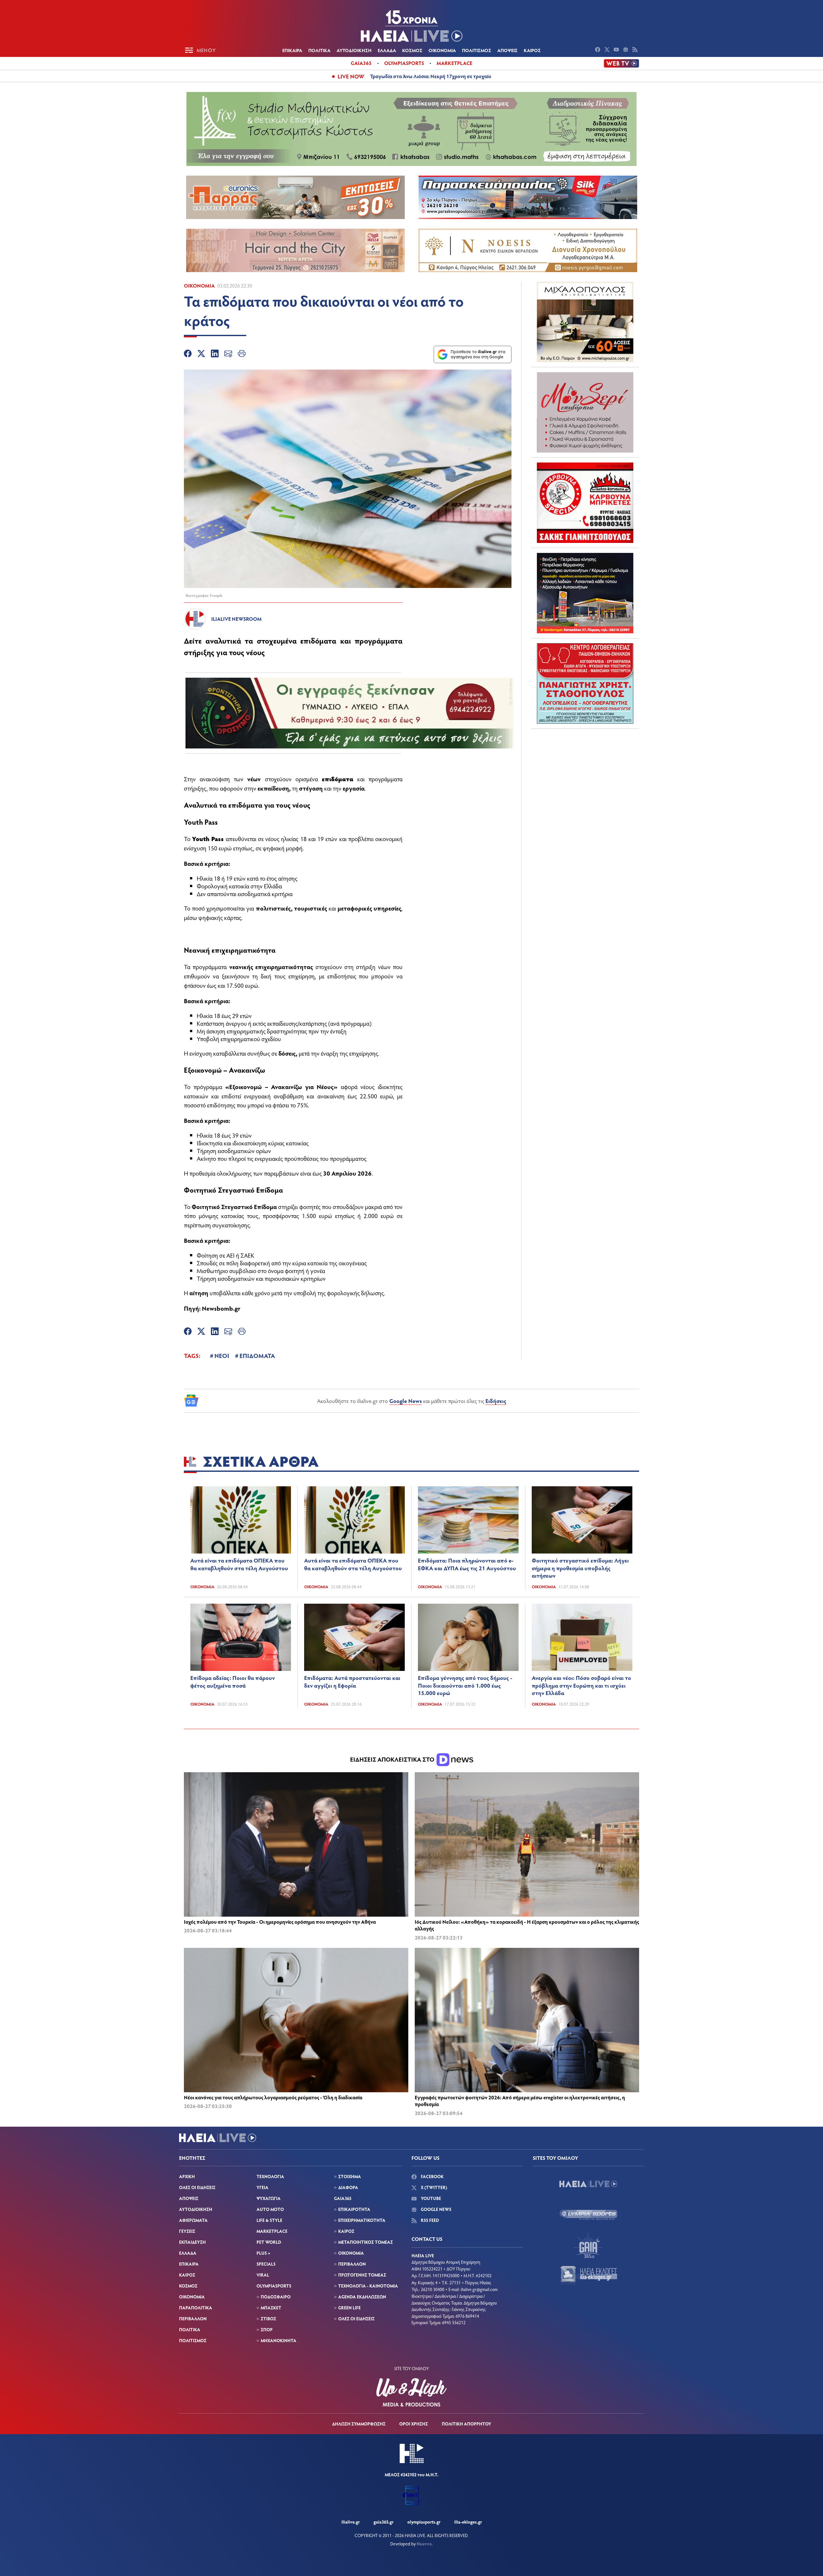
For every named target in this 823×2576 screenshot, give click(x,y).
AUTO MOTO (270, 2209)
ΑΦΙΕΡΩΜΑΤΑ (193, 2220)
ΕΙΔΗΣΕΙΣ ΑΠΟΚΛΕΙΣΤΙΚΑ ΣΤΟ (393, 1759)
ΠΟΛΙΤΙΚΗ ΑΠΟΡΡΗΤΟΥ (466, 2424)
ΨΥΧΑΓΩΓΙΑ (269, 2198)
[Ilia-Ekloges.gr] (588, 2276)
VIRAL (263, 2275)
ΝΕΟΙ (222, 1355)
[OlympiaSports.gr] (588, 2214)
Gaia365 (361, 63)
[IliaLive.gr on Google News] (626, 50)
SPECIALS (266, 2264)
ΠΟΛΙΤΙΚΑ (319, 50)
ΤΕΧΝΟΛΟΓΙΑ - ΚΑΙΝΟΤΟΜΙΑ (368, 2286)
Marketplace (454, 63)
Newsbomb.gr (221, 1308)
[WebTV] (621, 63)
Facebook (432, 2176)
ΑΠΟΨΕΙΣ (507, 50)
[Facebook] (188, 354)
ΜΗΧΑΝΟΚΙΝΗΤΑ (279, 2340)
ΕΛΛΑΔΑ (387, 50)
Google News (406, 1401)
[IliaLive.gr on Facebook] (598, 50)
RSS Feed (429, 2220)
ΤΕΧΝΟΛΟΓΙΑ (270, 2176)
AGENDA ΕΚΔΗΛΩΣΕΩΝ (362, 2297)
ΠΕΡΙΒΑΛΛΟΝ (193, 2319)
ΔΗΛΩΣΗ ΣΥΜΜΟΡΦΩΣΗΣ (359, 2424)
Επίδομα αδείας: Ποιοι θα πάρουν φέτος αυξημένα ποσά (233, 1682)
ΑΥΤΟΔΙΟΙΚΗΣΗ (354, 50)
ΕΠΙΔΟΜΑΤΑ (257, 1355)
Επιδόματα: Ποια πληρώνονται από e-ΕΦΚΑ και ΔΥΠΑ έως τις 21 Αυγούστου (467, 1564)
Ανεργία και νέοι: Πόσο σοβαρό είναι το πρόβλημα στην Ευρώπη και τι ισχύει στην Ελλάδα (581, 1685)
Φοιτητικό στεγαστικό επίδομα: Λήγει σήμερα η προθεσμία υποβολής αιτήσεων (580, 1568)
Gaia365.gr (384, 2522)
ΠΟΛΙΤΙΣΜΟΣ (477, 50)
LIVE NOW (351, 76)
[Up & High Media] (411, 2392)
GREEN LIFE (349, 2308)
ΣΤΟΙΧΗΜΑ (350, 2176)
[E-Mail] (228, 354)
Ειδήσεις (496, 1401)
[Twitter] (201, 354)
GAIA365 (343, 2198)
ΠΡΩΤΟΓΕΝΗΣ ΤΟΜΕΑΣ (362, 2275)
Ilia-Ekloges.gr (468, 2522)
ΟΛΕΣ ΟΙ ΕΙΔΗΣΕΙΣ (197, 2187)
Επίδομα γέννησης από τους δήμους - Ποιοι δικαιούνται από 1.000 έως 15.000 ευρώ (465, 1685)
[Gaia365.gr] (588, 2245)
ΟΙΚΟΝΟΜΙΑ (442, 50)
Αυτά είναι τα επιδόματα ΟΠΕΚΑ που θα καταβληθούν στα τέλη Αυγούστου (239, 1564)
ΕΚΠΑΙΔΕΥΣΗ (192, 2242)
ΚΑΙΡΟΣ (532, 50)
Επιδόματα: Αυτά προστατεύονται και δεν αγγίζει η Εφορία (352, 1682)
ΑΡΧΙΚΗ (187, 2176)
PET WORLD (269, 2242)
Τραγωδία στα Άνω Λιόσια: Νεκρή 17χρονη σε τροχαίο (431, 76)
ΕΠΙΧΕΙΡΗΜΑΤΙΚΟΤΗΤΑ (362, 2220)
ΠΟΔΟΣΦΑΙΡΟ (276, 2297)
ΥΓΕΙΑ (262, 2187)
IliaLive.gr (351, 2522)
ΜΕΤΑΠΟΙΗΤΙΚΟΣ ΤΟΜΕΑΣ (366, 2242)
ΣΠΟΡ (267, 2329)
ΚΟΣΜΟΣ (412, 50)
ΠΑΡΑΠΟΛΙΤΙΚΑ (196, 2308)
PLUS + (263, 2253)
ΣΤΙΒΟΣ (268, 2319)
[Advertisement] (585, 774)
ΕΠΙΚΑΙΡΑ (292, 50)
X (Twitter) (434, 2187)
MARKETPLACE (272, 2231)
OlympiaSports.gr (424, 2522)
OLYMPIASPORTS (274, 2286)
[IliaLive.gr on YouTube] (617, 50)
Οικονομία (199, 285)
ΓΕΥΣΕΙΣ (187, 2231)
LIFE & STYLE (269, 2220)
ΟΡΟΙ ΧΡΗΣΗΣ (414, 2424)
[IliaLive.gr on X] (608, 50)
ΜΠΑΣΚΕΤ (271, 2308)
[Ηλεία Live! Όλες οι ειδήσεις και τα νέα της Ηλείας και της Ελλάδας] (411, 26)
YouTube (430, 2198)
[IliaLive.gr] (588, 2184)
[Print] (242, 354)
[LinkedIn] (215, 354)
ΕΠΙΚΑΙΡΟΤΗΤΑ (354, 2209)
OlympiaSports (404, 63)
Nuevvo (424, 2544)
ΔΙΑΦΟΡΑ (348, 2187)
